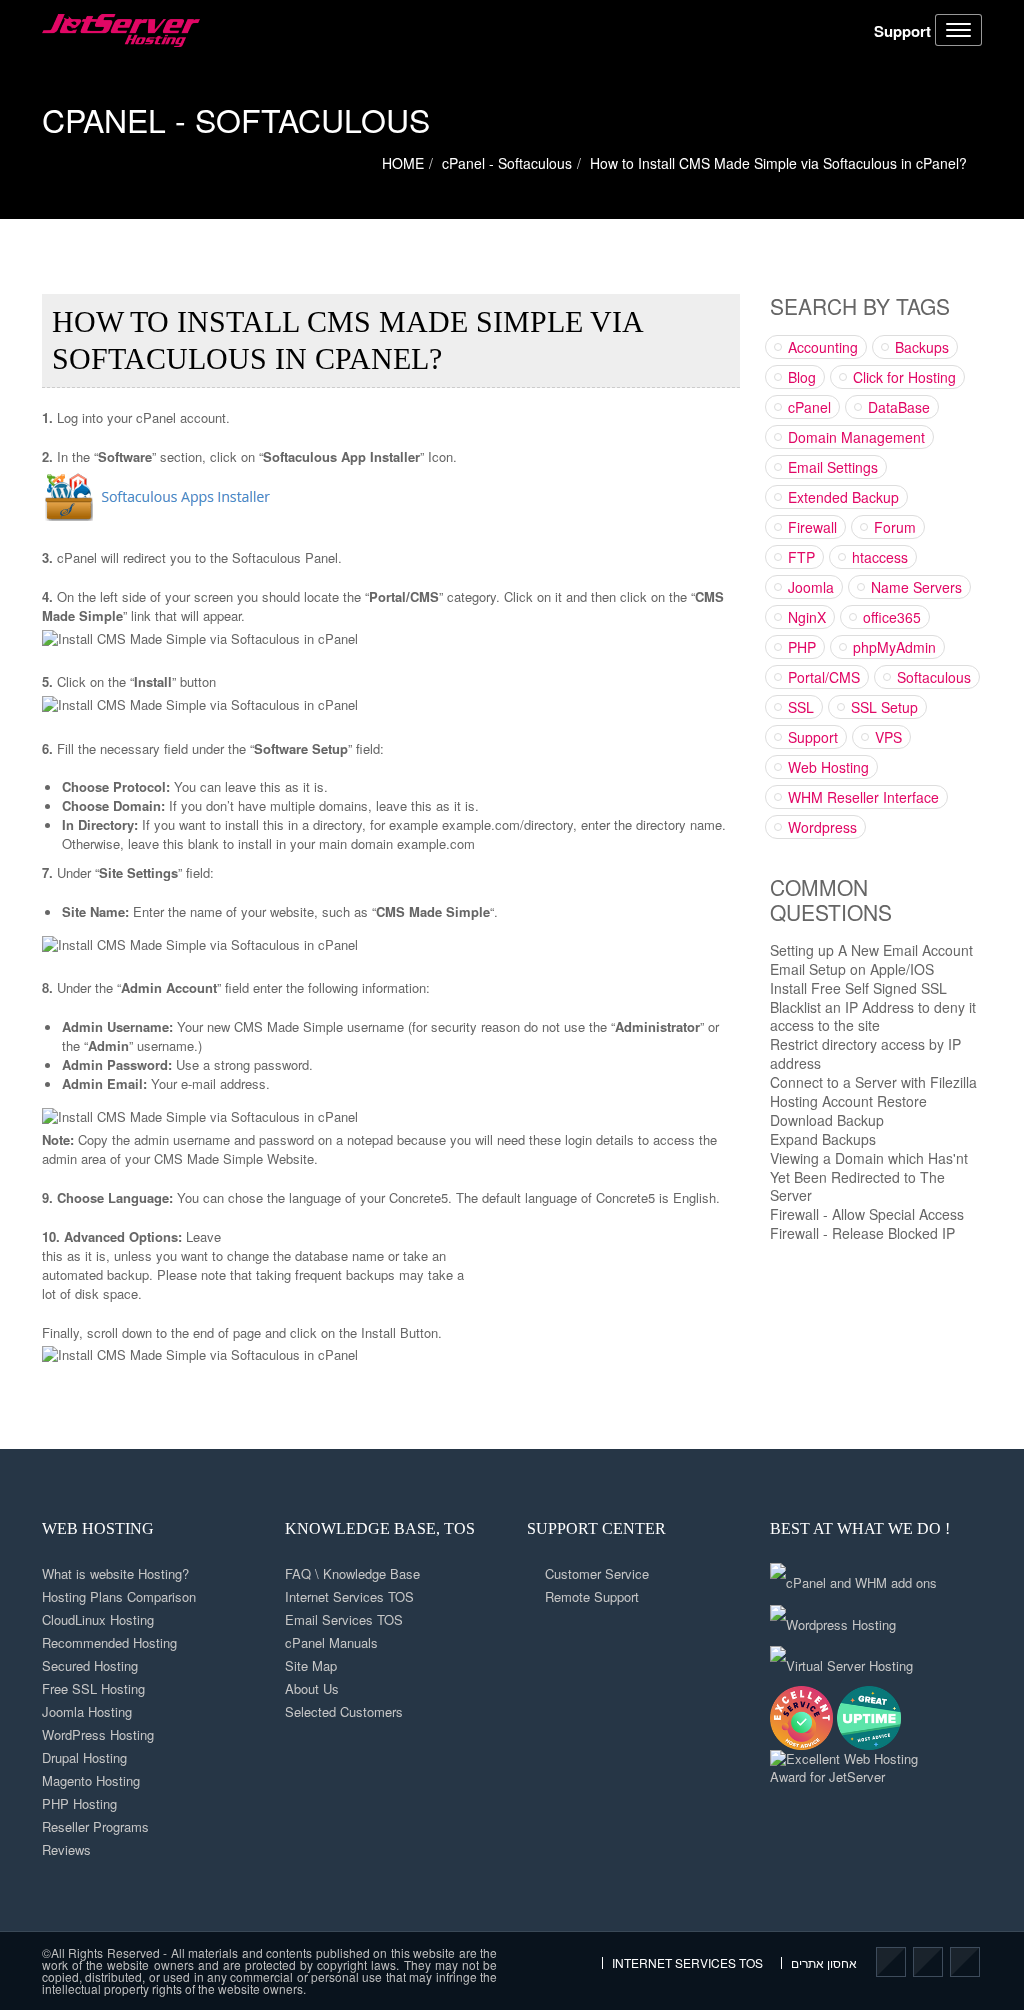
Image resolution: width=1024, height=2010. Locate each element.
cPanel (809, 407)
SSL (801, 707)
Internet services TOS (687, 1962)
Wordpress (822, 827)
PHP (802, 647)
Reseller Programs (95, 1826)
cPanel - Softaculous (236, 119)
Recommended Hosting (109, 1642)
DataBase (899, 407)
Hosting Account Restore (848, 1101)
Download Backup (827, 1120)
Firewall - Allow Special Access (867, 1214)
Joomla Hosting (87, 1711)
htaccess (880, 557)
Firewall (812, 527)
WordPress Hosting (98, 1734)
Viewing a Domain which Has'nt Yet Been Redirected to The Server (869, 1177)
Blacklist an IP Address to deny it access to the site (873, 1016)
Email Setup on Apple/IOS (852, 969)
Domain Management (856, 437)
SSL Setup (884, 707)
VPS (888, 737)
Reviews (66, 1849)
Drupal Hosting (84, 1757)
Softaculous (934, 677)
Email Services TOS (344, 1619)
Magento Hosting (91, 1780)
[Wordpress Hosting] (833, 1617)
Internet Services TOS (349, 1596)
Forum (895, 527)
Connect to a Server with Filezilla (873, 1082)
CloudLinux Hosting (98, 1619)
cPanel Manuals (331, 1642)
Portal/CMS (824, 677)
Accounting (823, 347)
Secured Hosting (90, 1665)
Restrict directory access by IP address (865, 1053)
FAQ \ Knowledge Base (352, 1573)
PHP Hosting (79, 1803)
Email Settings (833, 467)
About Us (312, 1688)
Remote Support (592, 1596)
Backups (922, 347)
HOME (403, 163)
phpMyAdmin (894, 647)
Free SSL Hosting (93, 1688)
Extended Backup (843, 497)
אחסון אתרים (824, 1962)
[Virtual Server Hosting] (841, 1659)
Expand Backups (823, 1139)
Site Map (311, 1665)
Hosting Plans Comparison (119, 1596)
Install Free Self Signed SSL (858, 988)
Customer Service (597, 1573)
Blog (802, 377)
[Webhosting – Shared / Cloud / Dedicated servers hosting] (121, 30)
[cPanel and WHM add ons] (853, 1576)
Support (902, 31)
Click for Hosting (904, 377)
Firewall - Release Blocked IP (862, 1233)
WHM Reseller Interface (863, 797)
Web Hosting (828, 767)
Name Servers (916, 587)
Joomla (811, 587)
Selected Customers (344, 1711)
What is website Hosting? (115, 1573)
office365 (892, 617)
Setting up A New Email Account (871, 950)
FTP (801, 557)
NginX (807, 617)
